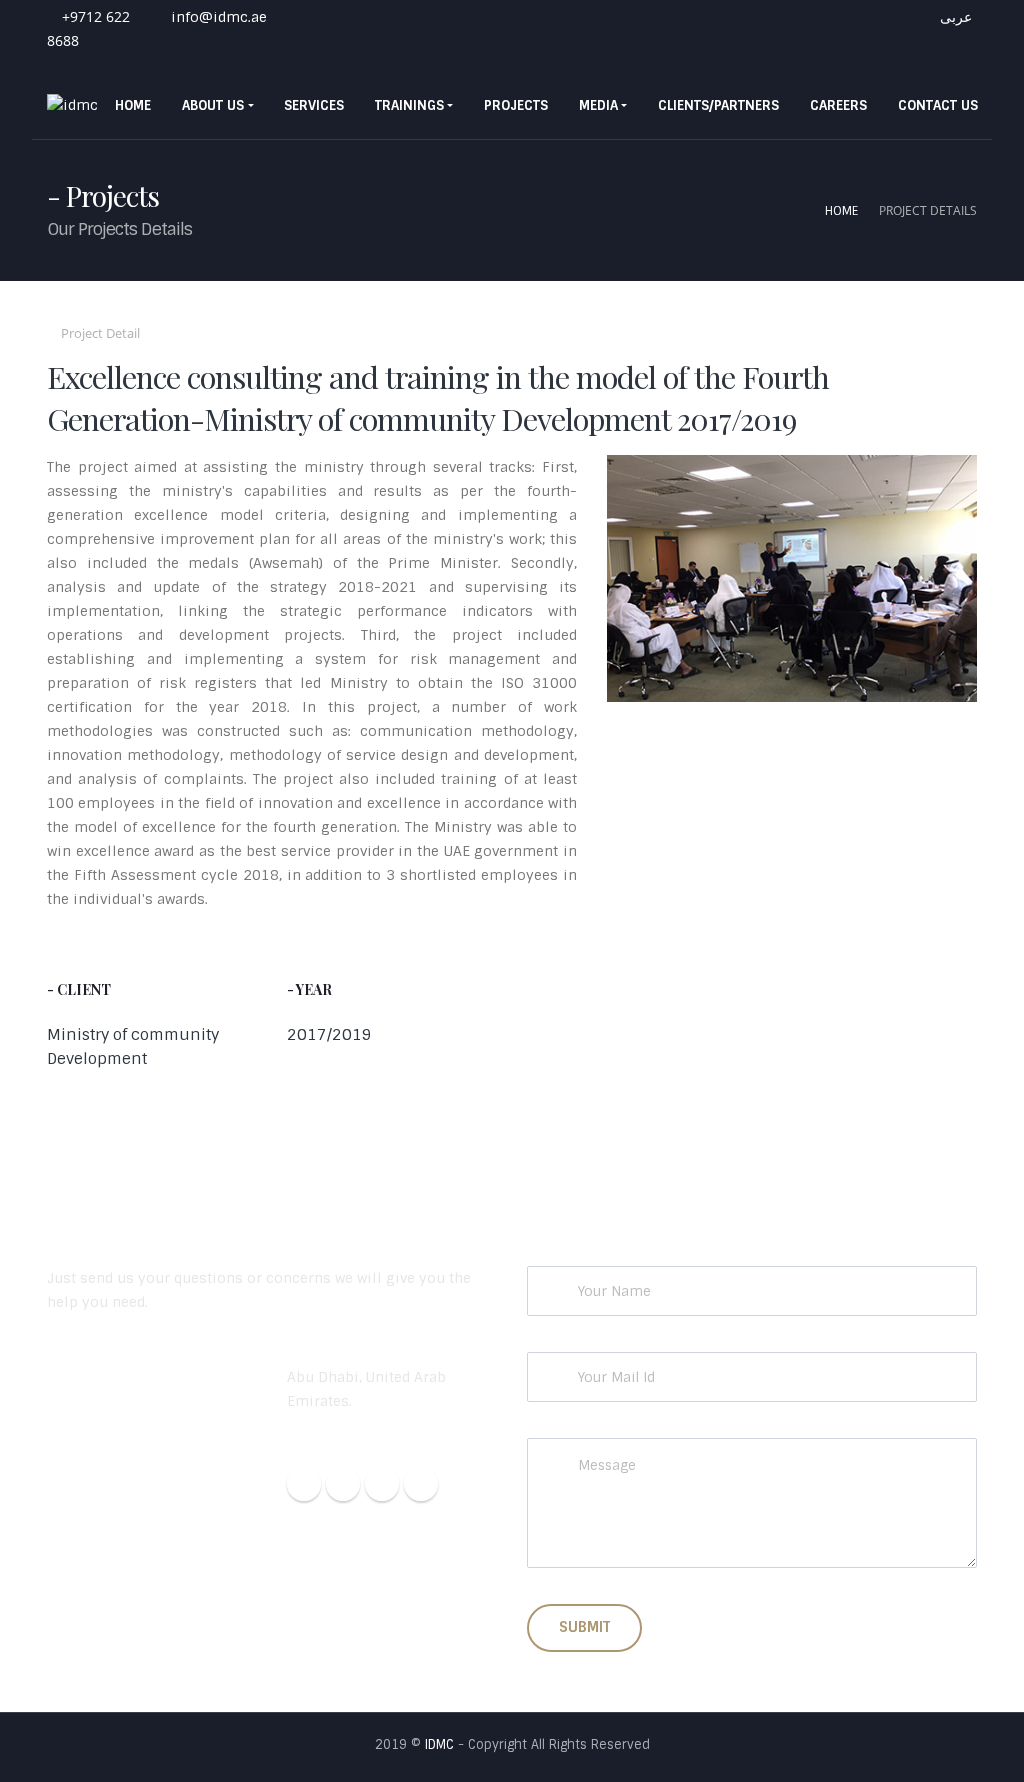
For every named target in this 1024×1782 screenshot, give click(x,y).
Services (314, 105)
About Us (213, 105)
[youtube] (421, 1484)
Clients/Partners (718, 105)
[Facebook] (304, 1484)
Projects (516, 105)
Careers (838, 105)
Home (133, 105)
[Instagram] (343, 1484)
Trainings (409, 105)
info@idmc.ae (217, 17)
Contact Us (938, 105)
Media (598, 105)
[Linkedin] (382, 1484)
